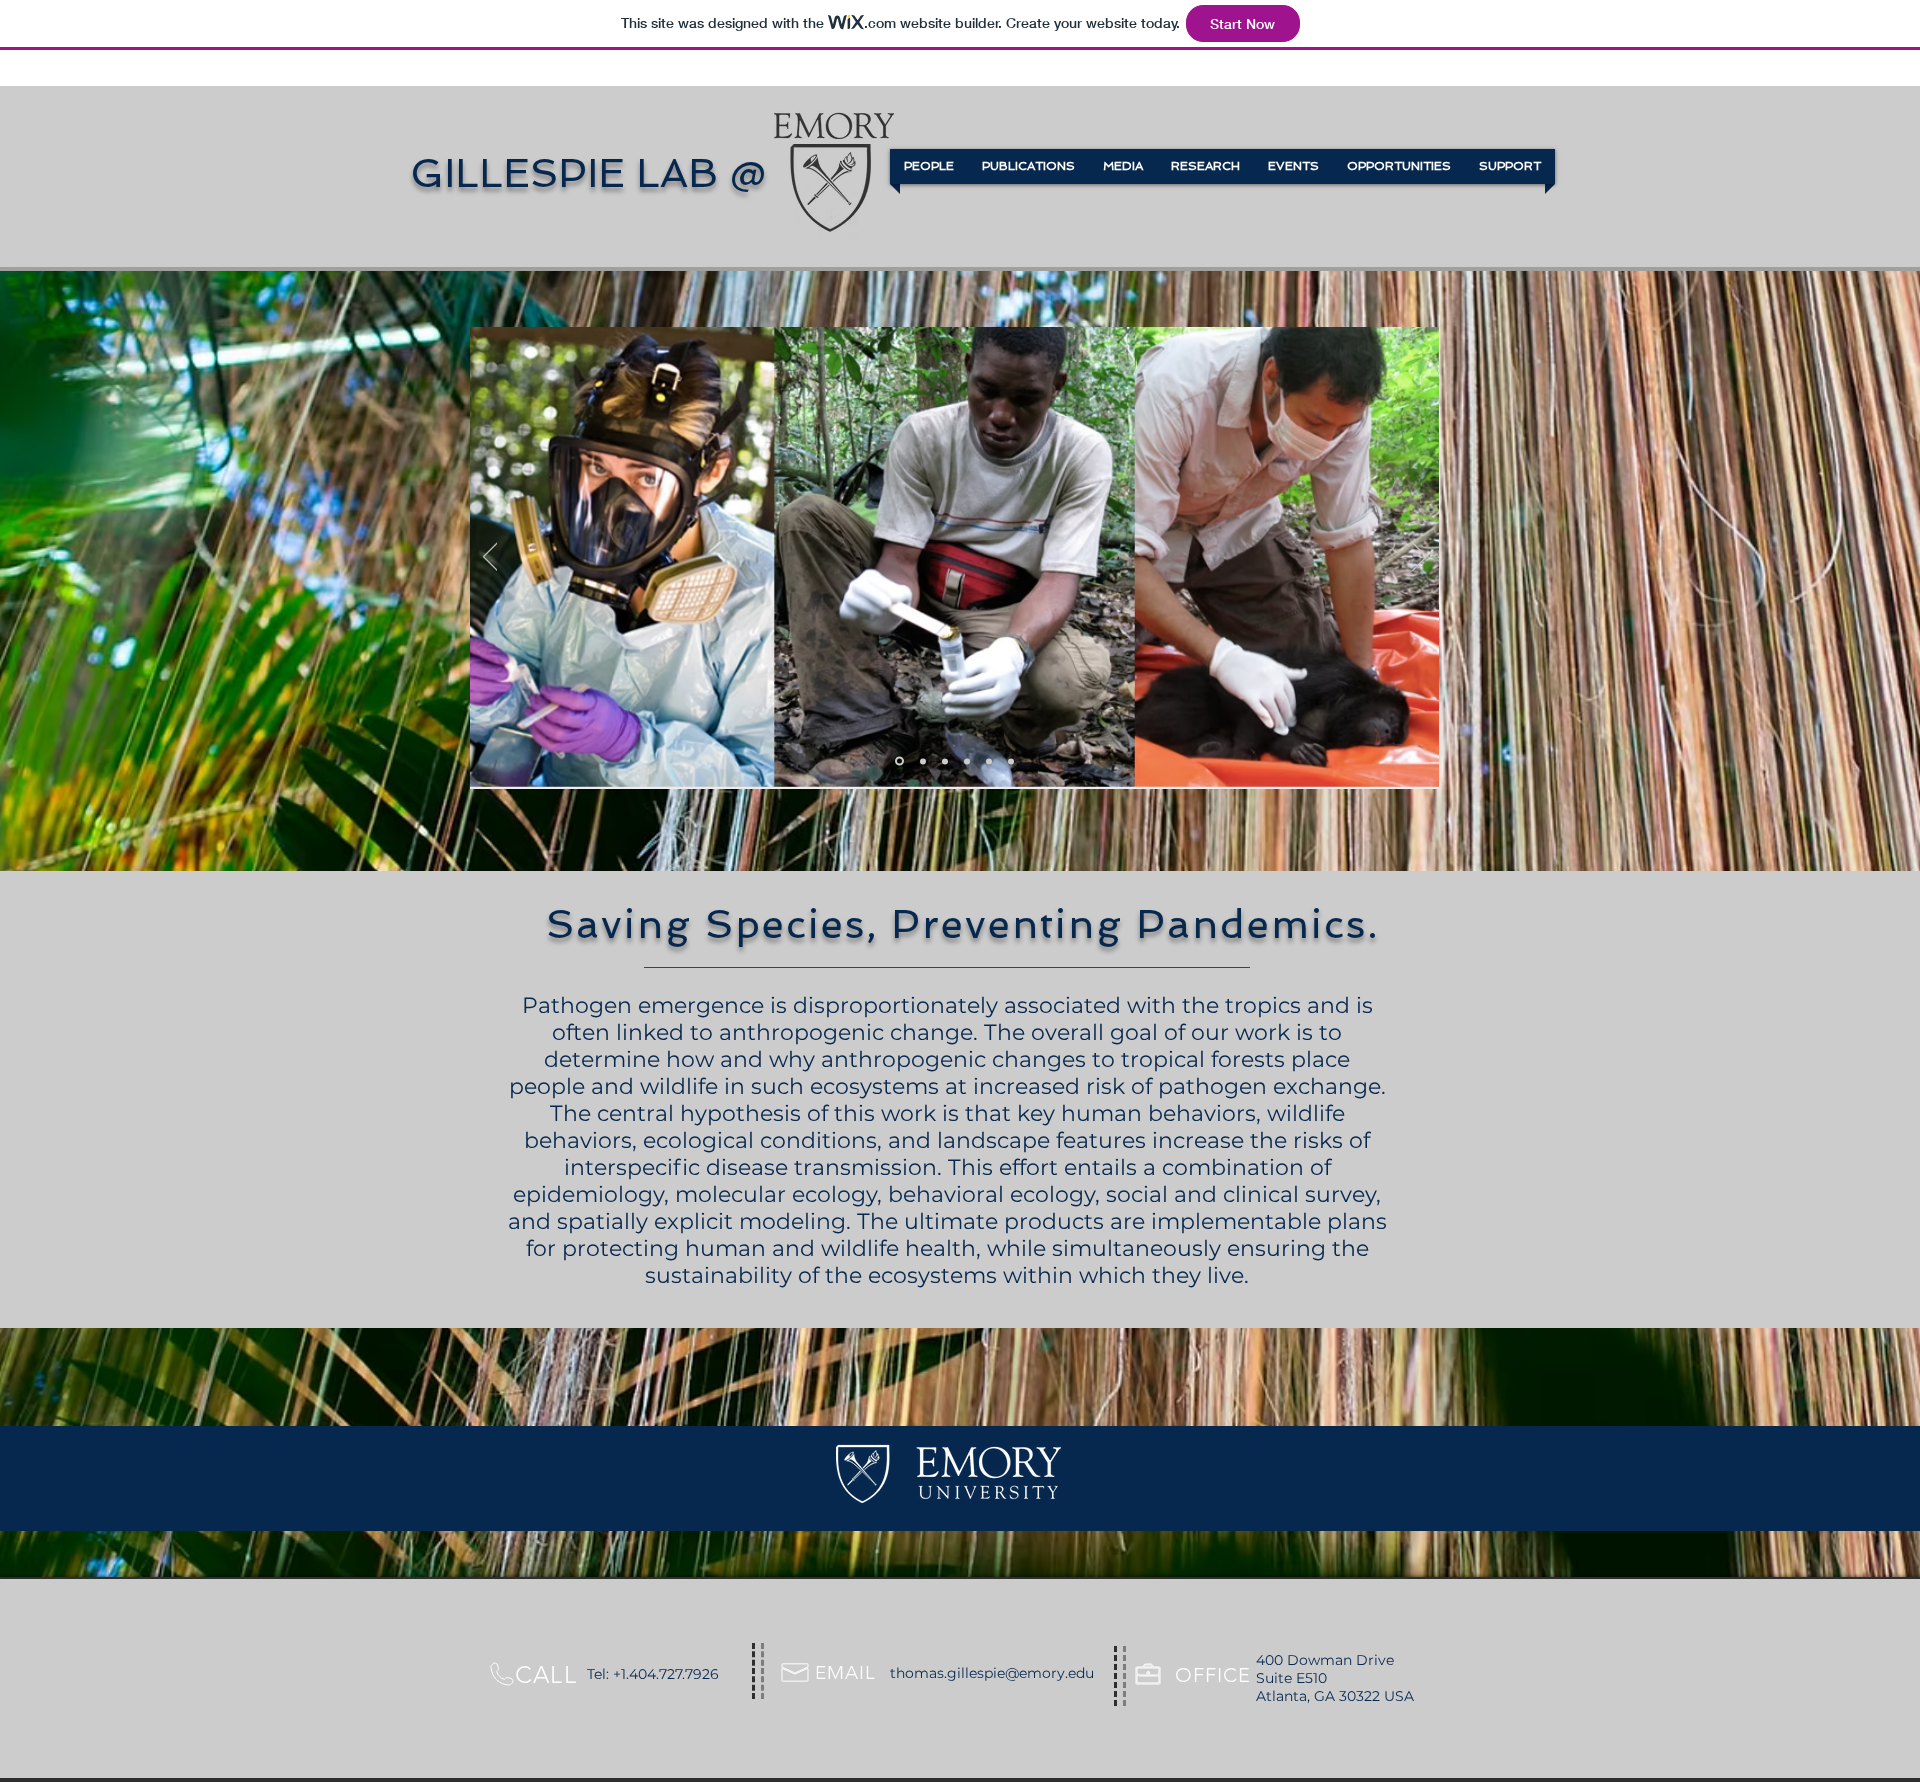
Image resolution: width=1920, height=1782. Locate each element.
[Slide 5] (989, 761)
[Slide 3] (945, 761)
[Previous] (490, 558)
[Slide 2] (921, 761)
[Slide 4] (967, 761)
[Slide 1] (898, 761)
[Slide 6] (1011, 761)
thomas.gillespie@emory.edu (992, 1673)
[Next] (1419, 558)
